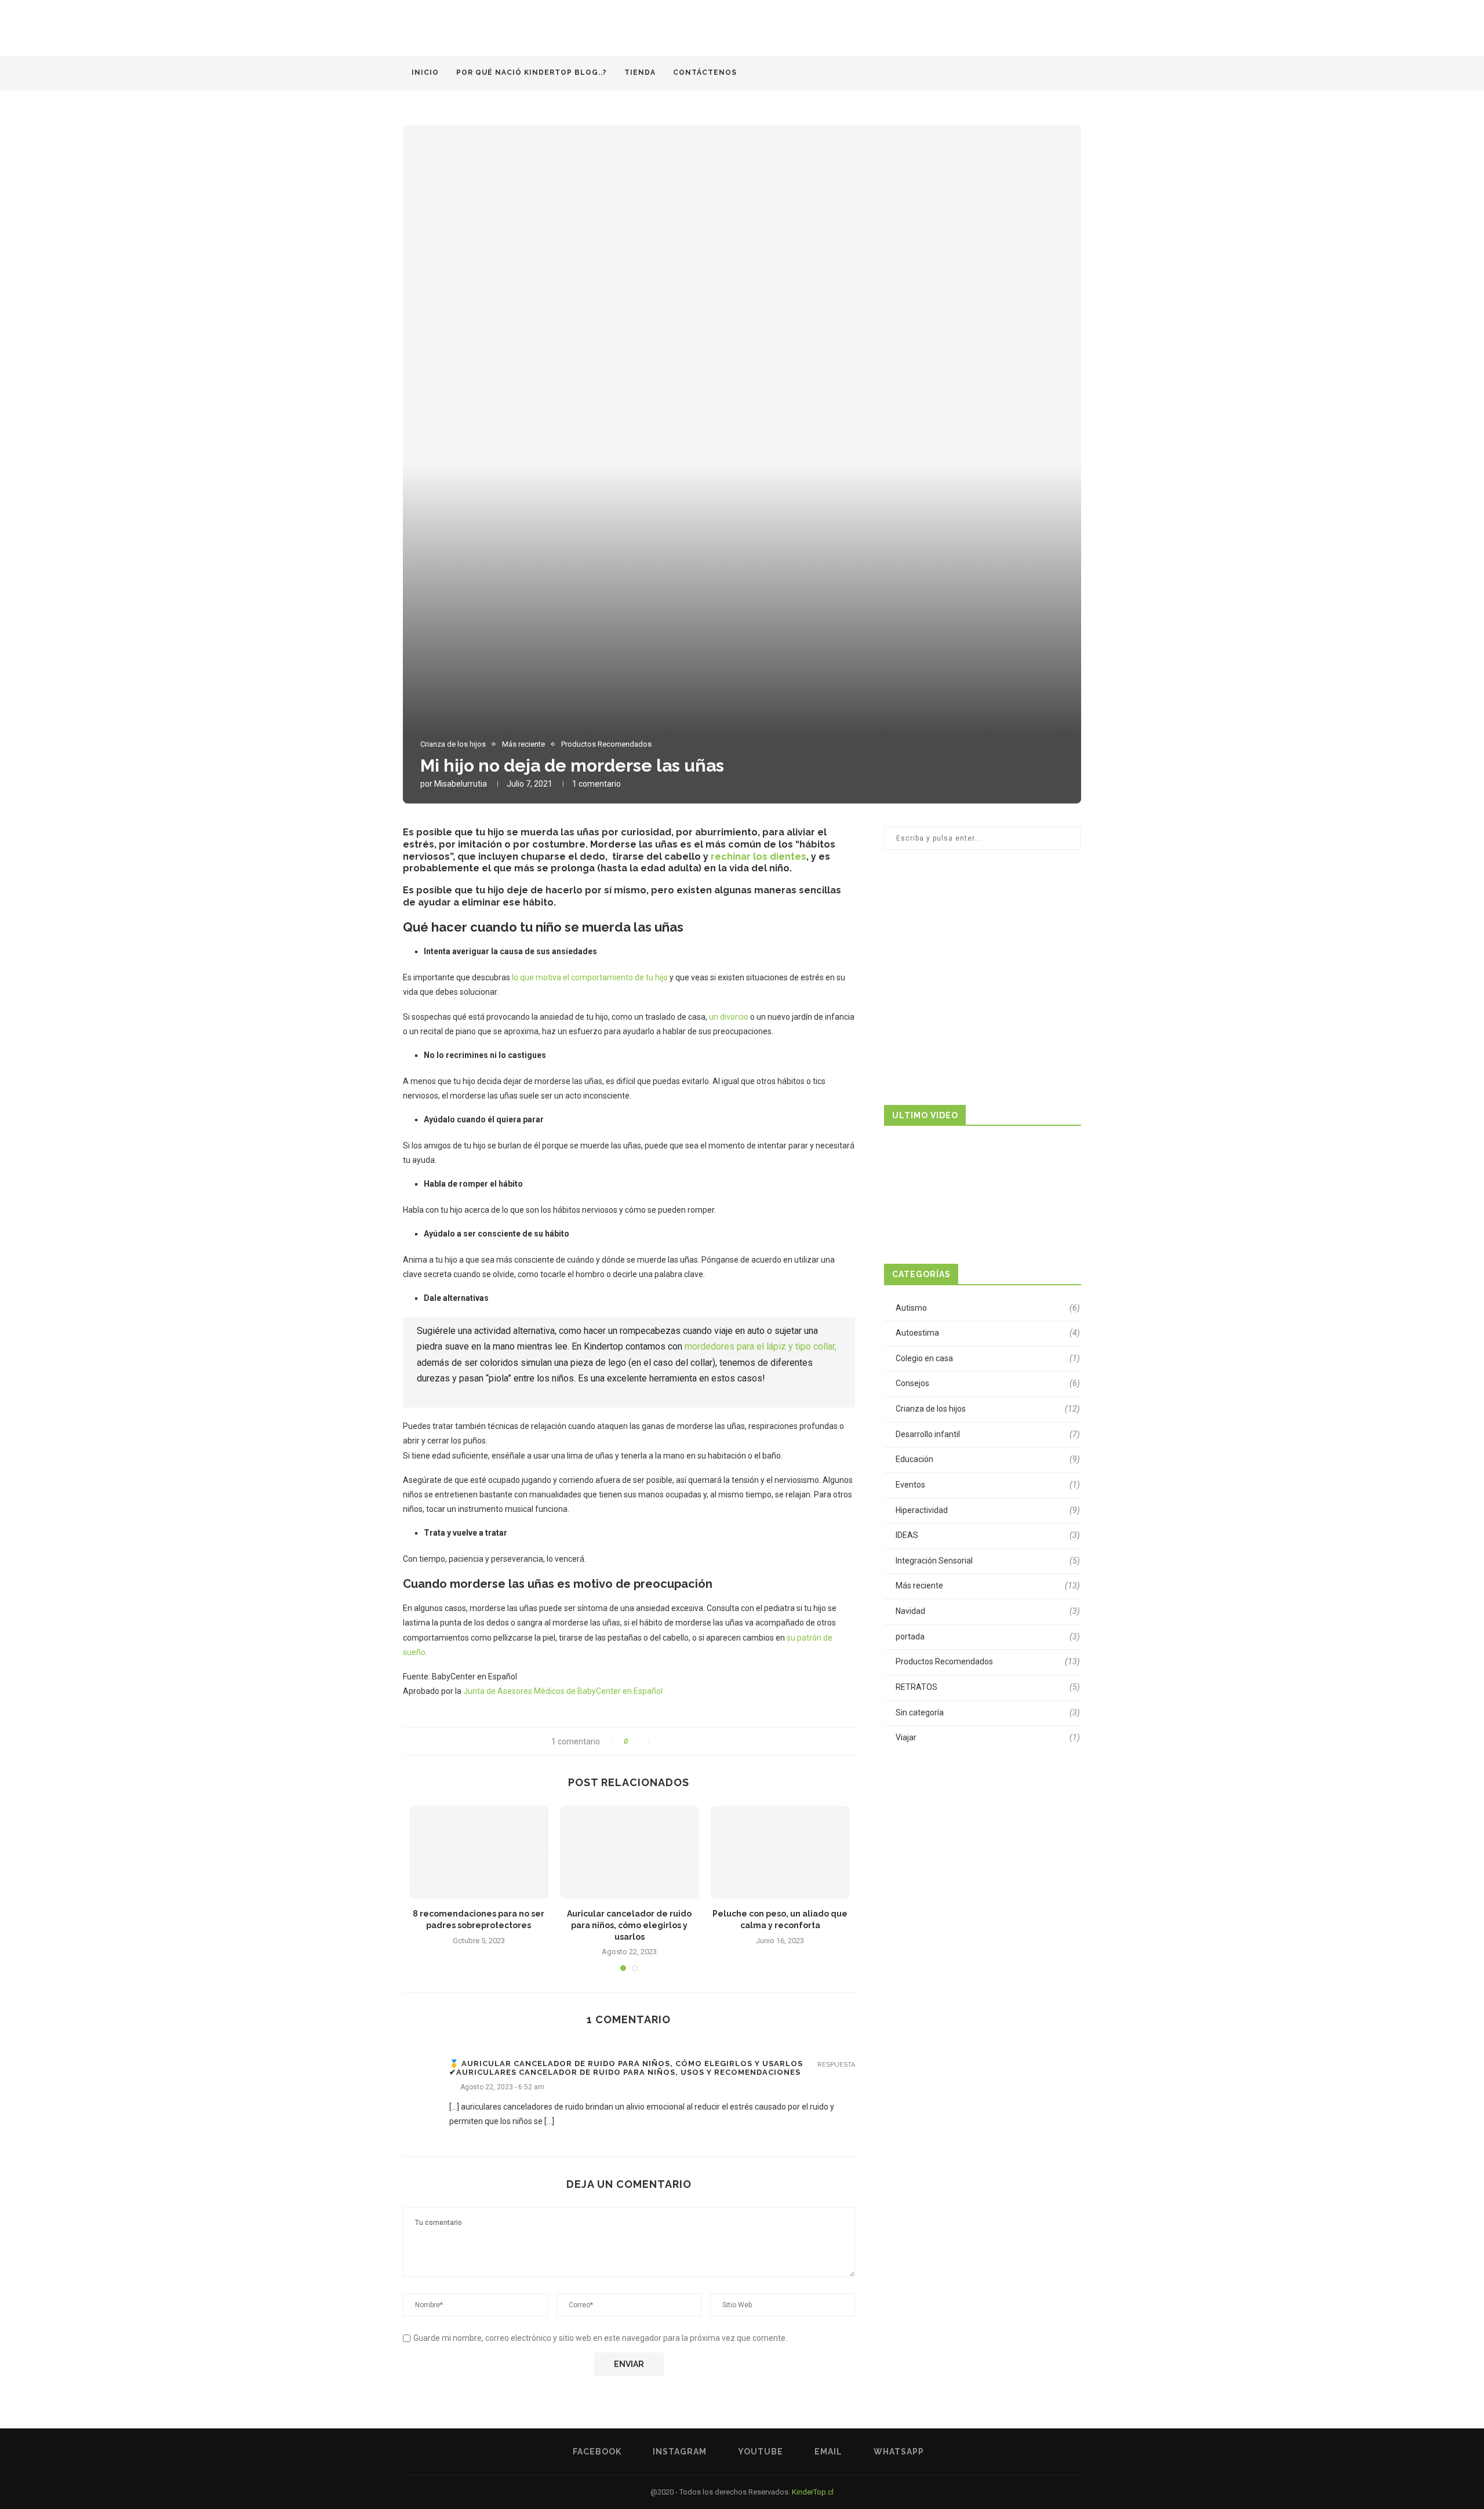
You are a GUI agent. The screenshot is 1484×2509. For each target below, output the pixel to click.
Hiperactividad (988, 1510)
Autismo (988, 1308)
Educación (988, 1459)
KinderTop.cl (813, 2492)
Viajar (988, 1737)
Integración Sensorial (988, 1561)
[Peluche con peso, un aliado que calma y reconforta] (780, 1852)
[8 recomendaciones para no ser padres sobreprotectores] (479, 1852)
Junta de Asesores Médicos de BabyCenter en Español (563, 1691)
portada (988, 1637)
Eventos (988, 1485)
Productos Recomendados (606, 744)
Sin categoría (988, 1712)
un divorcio (729, 1017)
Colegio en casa (988, 1358)
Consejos (988, 1383)
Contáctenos (705, 72)
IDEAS (988, 1535)
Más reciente (523, 744)
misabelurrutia (461, 784)
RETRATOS (988, 1687)
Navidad (988, 1611)
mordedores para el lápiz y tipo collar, (759, 1346)
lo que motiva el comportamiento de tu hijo (590, 977)
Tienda (640, 72)
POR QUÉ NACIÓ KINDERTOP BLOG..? (532, 72)
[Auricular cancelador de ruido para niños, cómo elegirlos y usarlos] (630, 1852)
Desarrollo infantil (988, 1434)
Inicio (425, 72)
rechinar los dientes (759, 857)
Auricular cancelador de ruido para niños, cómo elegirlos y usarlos (629, 1925)
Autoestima (988, 1333)
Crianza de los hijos (453, 744)
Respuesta (836, 2065)
